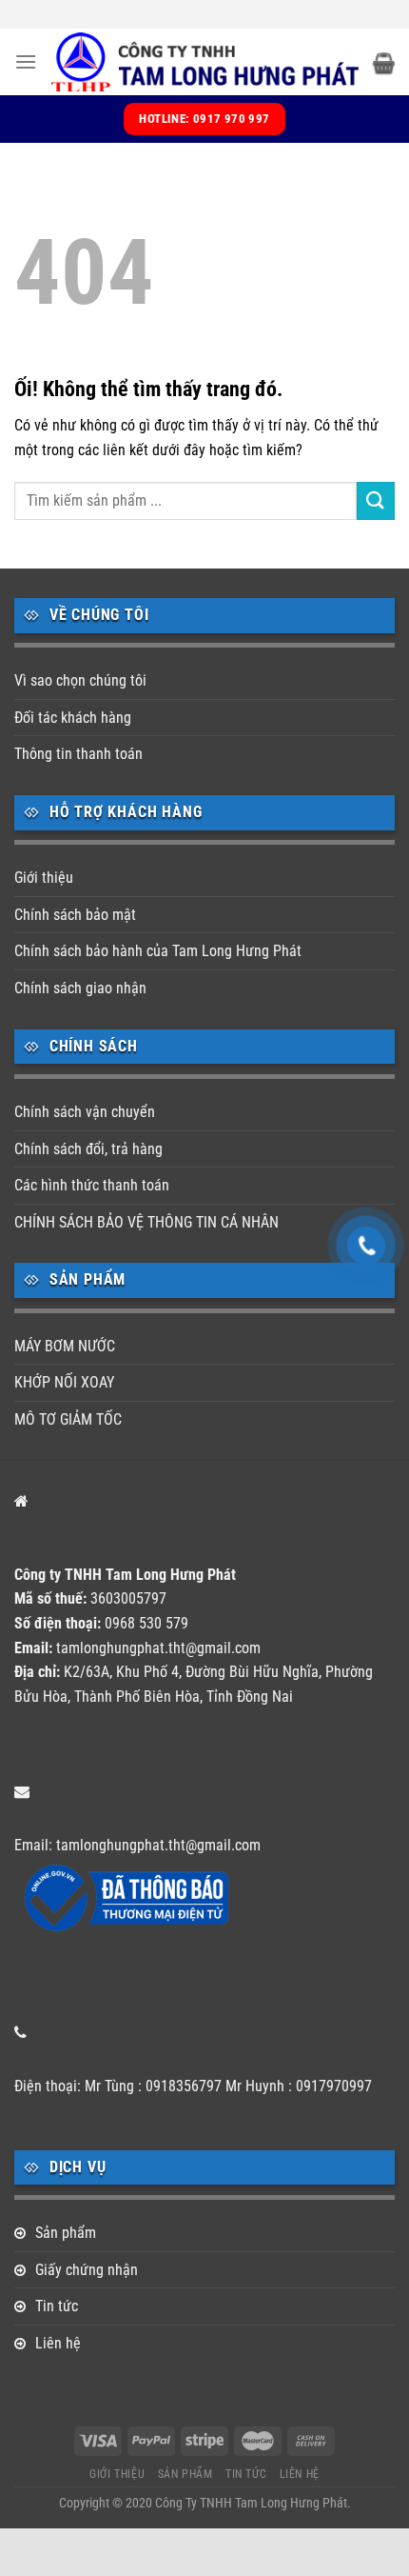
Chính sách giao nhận (80, 988)
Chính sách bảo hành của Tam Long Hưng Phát (158, 951)
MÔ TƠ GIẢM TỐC (68, 1419)
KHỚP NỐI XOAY (64, 1382)
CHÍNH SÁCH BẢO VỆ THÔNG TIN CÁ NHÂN (146, 1222)
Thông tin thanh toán (78, 754)
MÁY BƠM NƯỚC (65, 1346)
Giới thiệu (44, 878)
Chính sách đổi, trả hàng (88, 1149)
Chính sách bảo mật (75, 915)
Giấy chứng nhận (87, 2270)
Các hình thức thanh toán (92, 1185)
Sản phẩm (66, 2233)
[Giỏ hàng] (384, 62)
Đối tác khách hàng (73, 718)
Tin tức (57, 2306)
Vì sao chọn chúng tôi (80, 680)
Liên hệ (58, 2343)
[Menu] (26, 61)
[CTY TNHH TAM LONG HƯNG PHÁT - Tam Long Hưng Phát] (205, 62)
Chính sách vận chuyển (85, 1112)
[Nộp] (376, 500)
